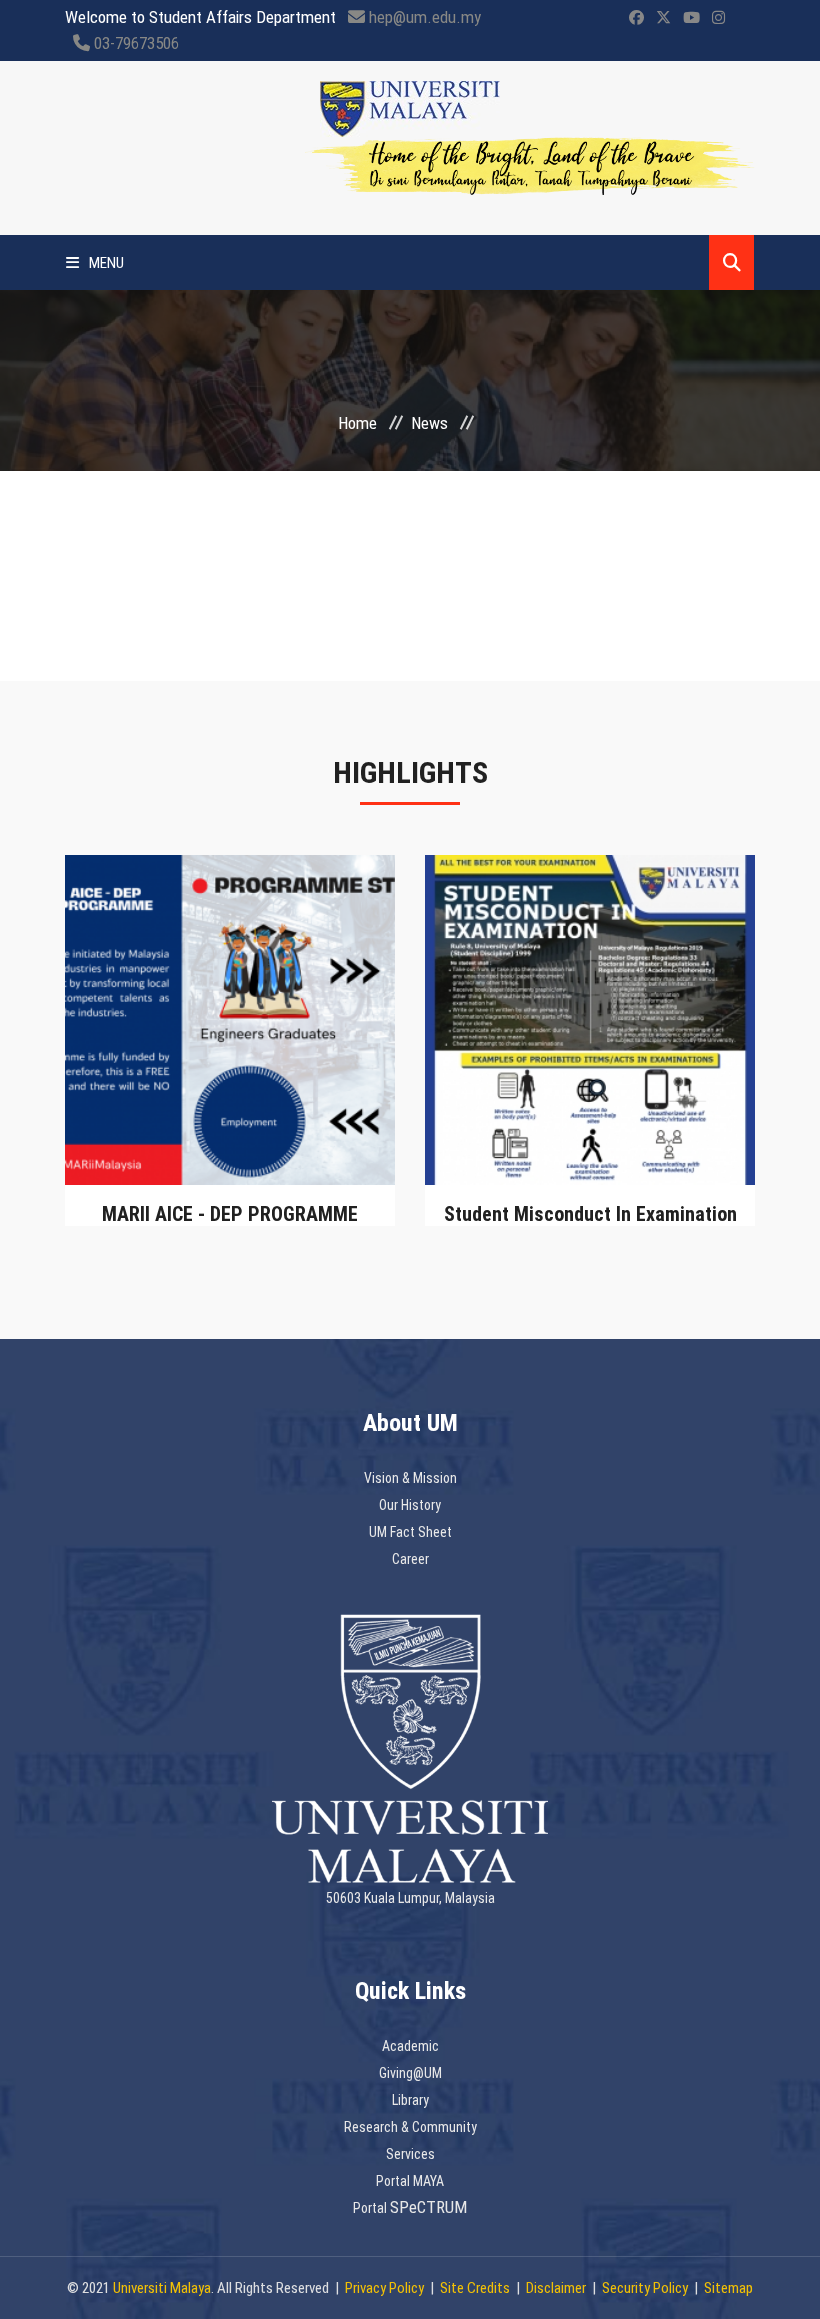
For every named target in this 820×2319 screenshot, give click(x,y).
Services (410, 2154)
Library (410, 2100)
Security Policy (645, 2288)
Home (357, 423)
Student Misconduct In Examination (590, 1214)
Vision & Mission (410, 1478)
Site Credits (475, 2288)
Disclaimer (556, 2288)
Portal (371, 2208)
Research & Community (410, 2127)
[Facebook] (636, 18)
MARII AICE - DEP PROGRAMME (230, 1214)
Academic (410, 2046)
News (429, 423)
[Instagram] (718, 18)
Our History (410, 1505)
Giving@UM (410, 2073)
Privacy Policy (384, 2288)
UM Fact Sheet (410, 1532)
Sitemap (728, 2288)
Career (410, 1559)
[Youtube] (691, 18)
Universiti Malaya (162, 2288)
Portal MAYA (410, 2181)
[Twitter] (663, 18)
